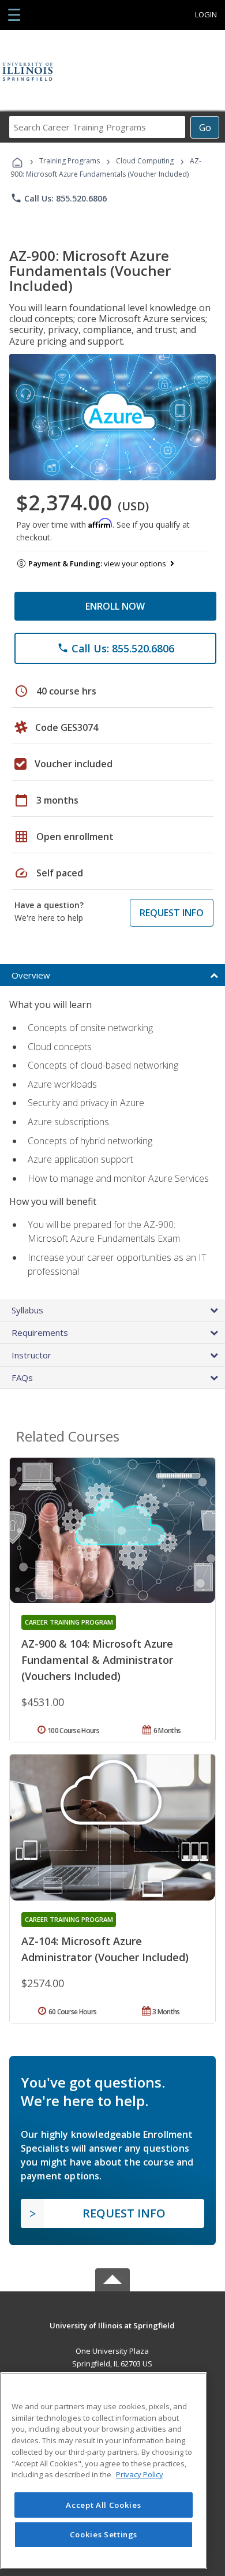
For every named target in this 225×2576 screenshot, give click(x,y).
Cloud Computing (145, 161)
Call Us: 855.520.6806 (59, 198)
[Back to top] (112, 2325)
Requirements (40, 1332)
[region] (104, 2471)
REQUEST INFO (172, 913)
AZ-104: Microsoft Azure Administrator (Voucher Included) (105, 1949)
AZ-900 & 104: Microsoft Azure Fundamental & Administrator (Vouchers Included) (97, 1660)
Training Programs (70, 161)
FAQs (22, 1377)
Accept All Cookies (103, 2505)
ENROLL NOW (115, 606)
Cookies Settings (104, 2534)
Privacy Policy (140, 2474)
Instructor (31, 1355)
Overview (31, 975)
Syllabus (27, 1310)
